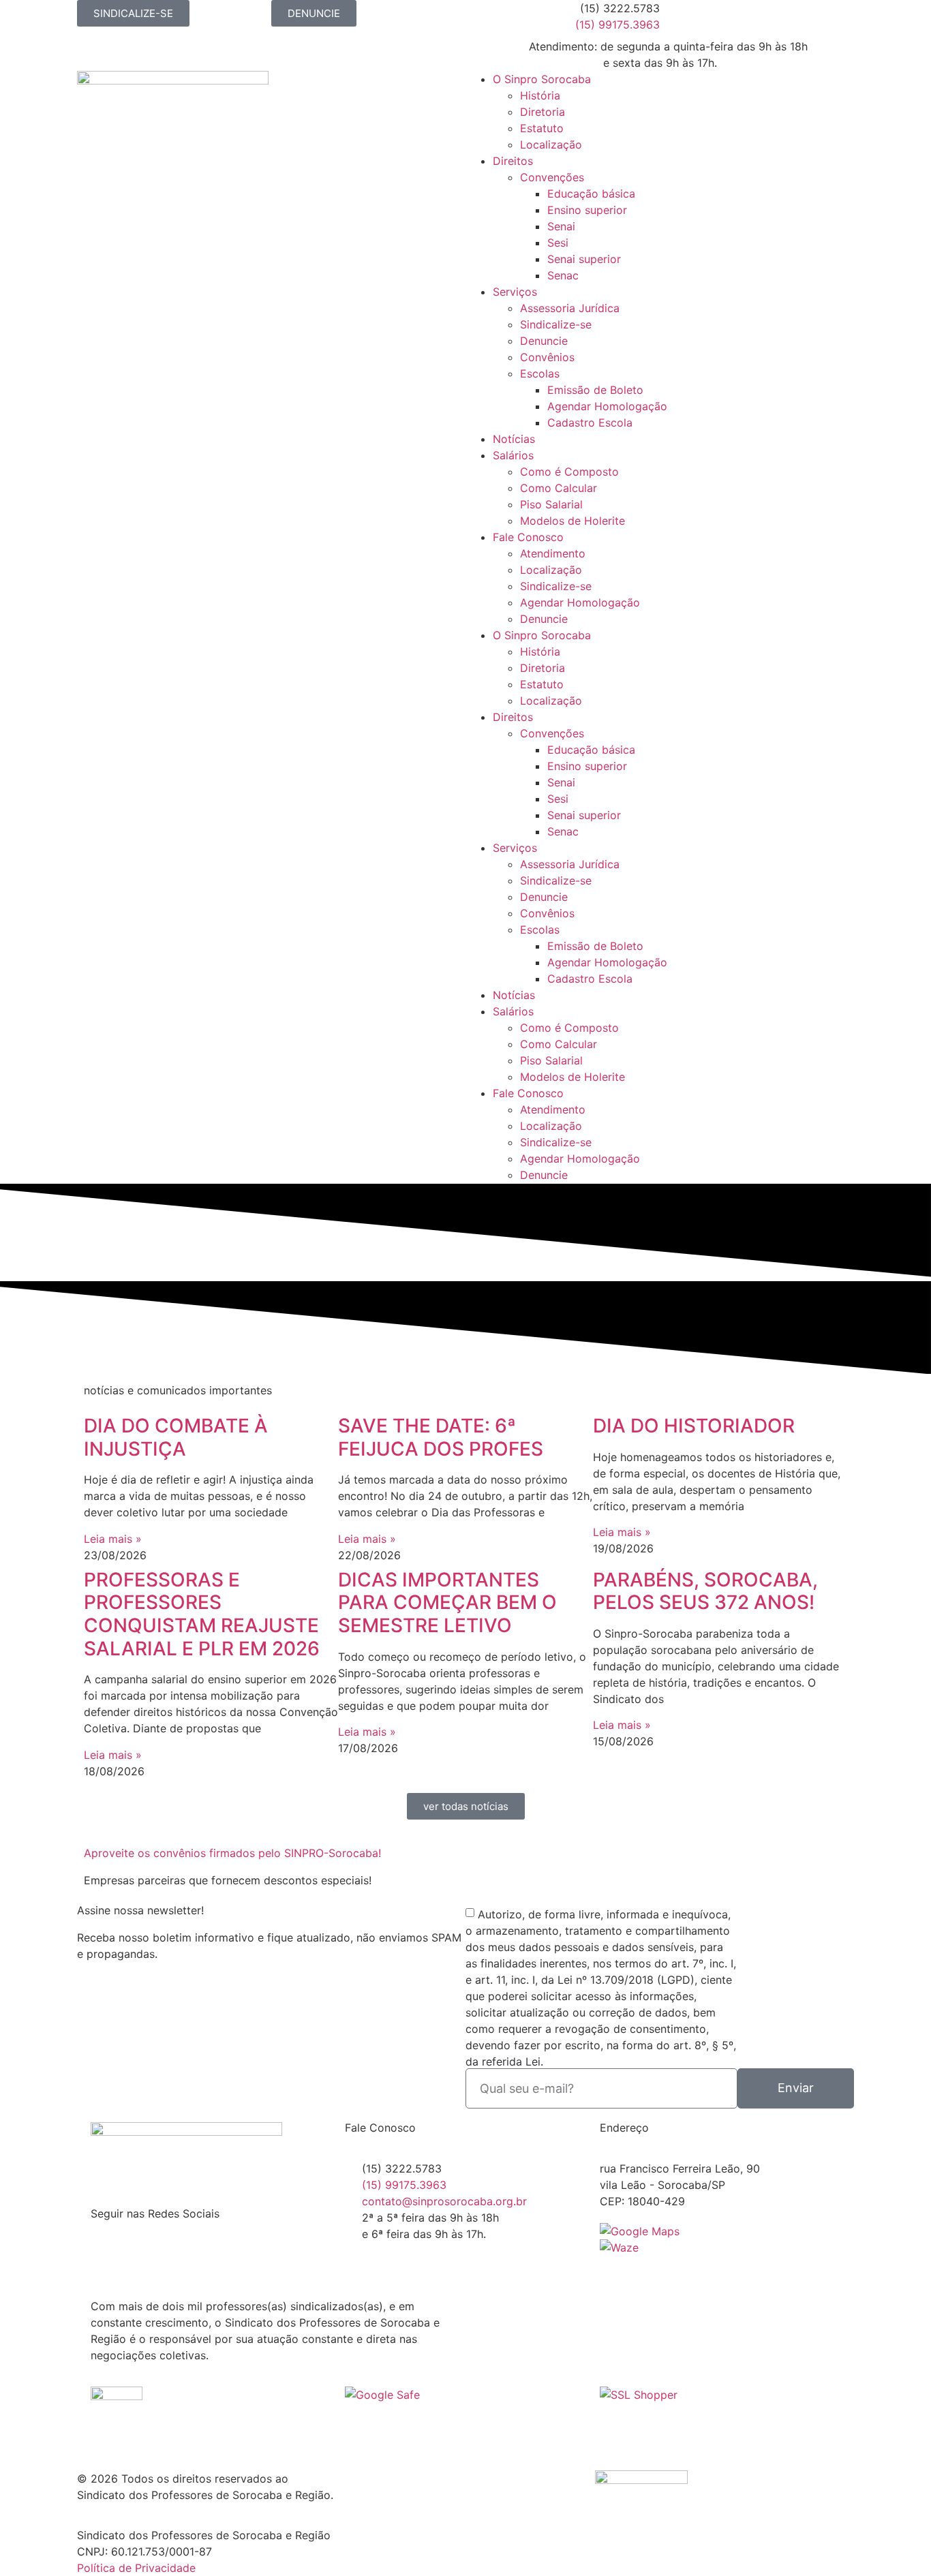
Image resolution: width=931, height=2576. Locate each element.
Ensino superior (587, 210)
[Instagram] (714, 17)
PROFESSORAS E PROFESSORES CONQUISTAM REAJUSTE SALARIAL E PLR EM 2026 (202, 1614)
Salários (513, 455)
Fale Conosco (528, 537)
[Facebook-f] (677, 17)
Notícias (514, 439)
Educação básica (591, 194)
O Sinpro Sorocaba (542, 79)
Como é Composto (569, 472)
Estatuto (542, 128)
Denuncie (544, 341)
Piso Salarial (551, 504)
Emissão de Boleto (595, 390)
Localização (551, 144)
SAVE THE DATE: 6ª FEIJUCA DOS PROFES (441, 1437)
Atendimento (553, 553)
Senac (563, 275)
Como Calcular (559, 488)
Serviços (515, 292)
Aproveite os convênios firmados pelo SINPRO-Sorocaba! (232, 1853)
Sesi (558, 243)
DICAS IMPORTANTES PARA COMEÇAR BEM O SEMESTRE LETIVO (447, 1603)
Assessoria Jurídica (570, 308)
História (540, 95)
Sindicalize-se (556, 324)
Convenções (552, 177)
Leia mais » (113, 1539)
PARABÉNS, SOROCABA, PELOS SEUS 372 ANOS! (705, 1591)
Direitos (513, 161)
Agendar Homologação (607, 406)
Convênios (547, 357)
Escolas (540, 373)
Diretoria (543, 112)
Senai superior (584, 259)
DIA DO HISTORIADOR (694, 1426)
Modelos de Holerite (573, 521)
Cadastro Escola (590, 423)
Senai (561, 226)
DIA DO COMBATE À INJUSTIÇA (176, 1437)
